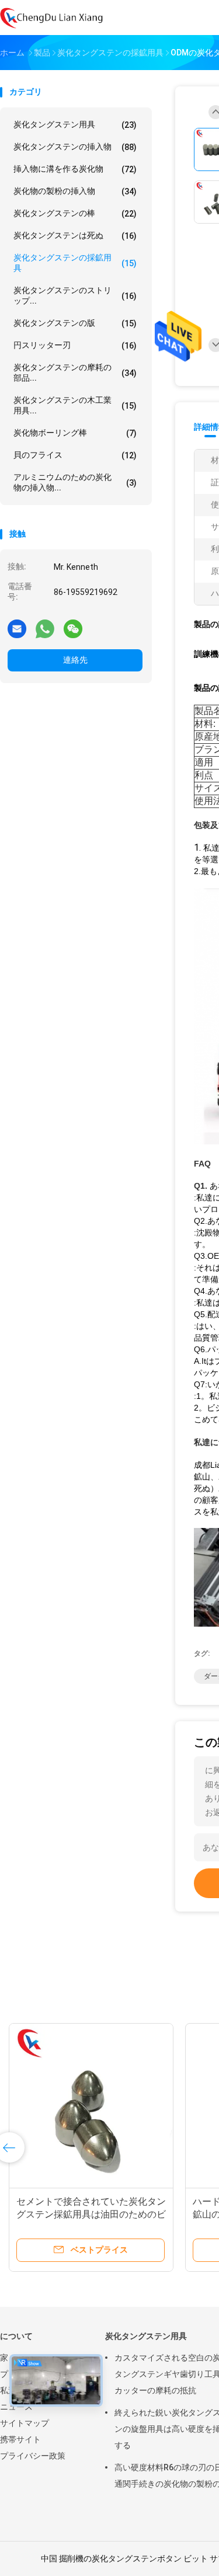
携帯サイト (20, 2439)
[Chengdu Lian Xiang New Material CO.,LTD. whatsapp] (45, 628)
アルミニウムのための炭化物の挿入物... (75, 482)
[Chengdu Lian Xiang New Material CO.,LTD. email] (17, 628)
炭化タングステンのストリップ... (75, 295)
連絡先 (75, 660)
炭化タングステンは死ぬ (75, 236)
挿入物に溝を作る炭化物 (75, 169)
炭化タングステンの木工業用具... (75, 405)
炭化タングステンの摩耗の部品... (75, 373)
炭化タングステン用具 (75, 125)
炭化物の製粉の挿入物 (75, 191)
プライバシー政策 (33, 2456)
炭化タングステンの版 (75, 323)
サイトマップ (25, 2423)
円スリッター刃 (75, 345)
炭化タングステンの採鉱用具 (75, 263)
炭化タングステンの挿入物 (75, 147)
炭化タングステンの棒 (75, 213)
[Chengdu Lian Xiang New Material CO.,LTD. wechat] (73, 628)
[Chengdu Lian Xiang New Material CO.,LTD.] (51, 18)
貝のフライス (75, 455)
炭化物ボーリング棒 (75, 433)
